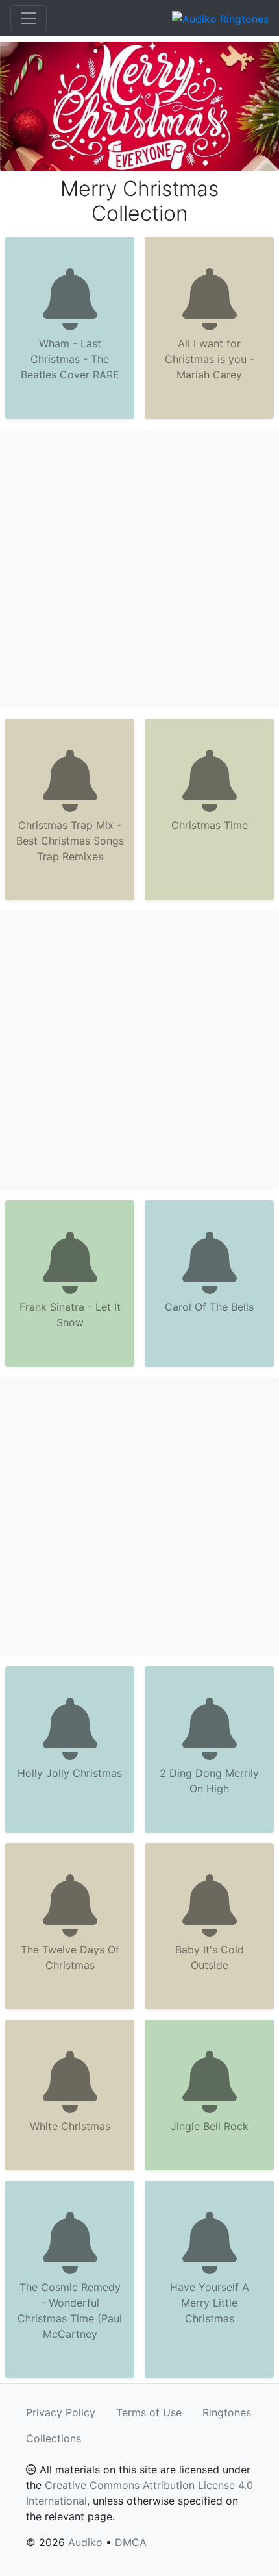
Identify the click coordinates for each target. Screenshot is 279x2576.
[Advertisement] (139, 569)
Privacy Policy (61, 2412)
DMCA (131, 2542)
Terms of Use (149, 2412)
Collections (54, 2438)
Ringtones (227, 2412)
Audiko (85, 2542)
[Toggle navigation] (29, 18)
